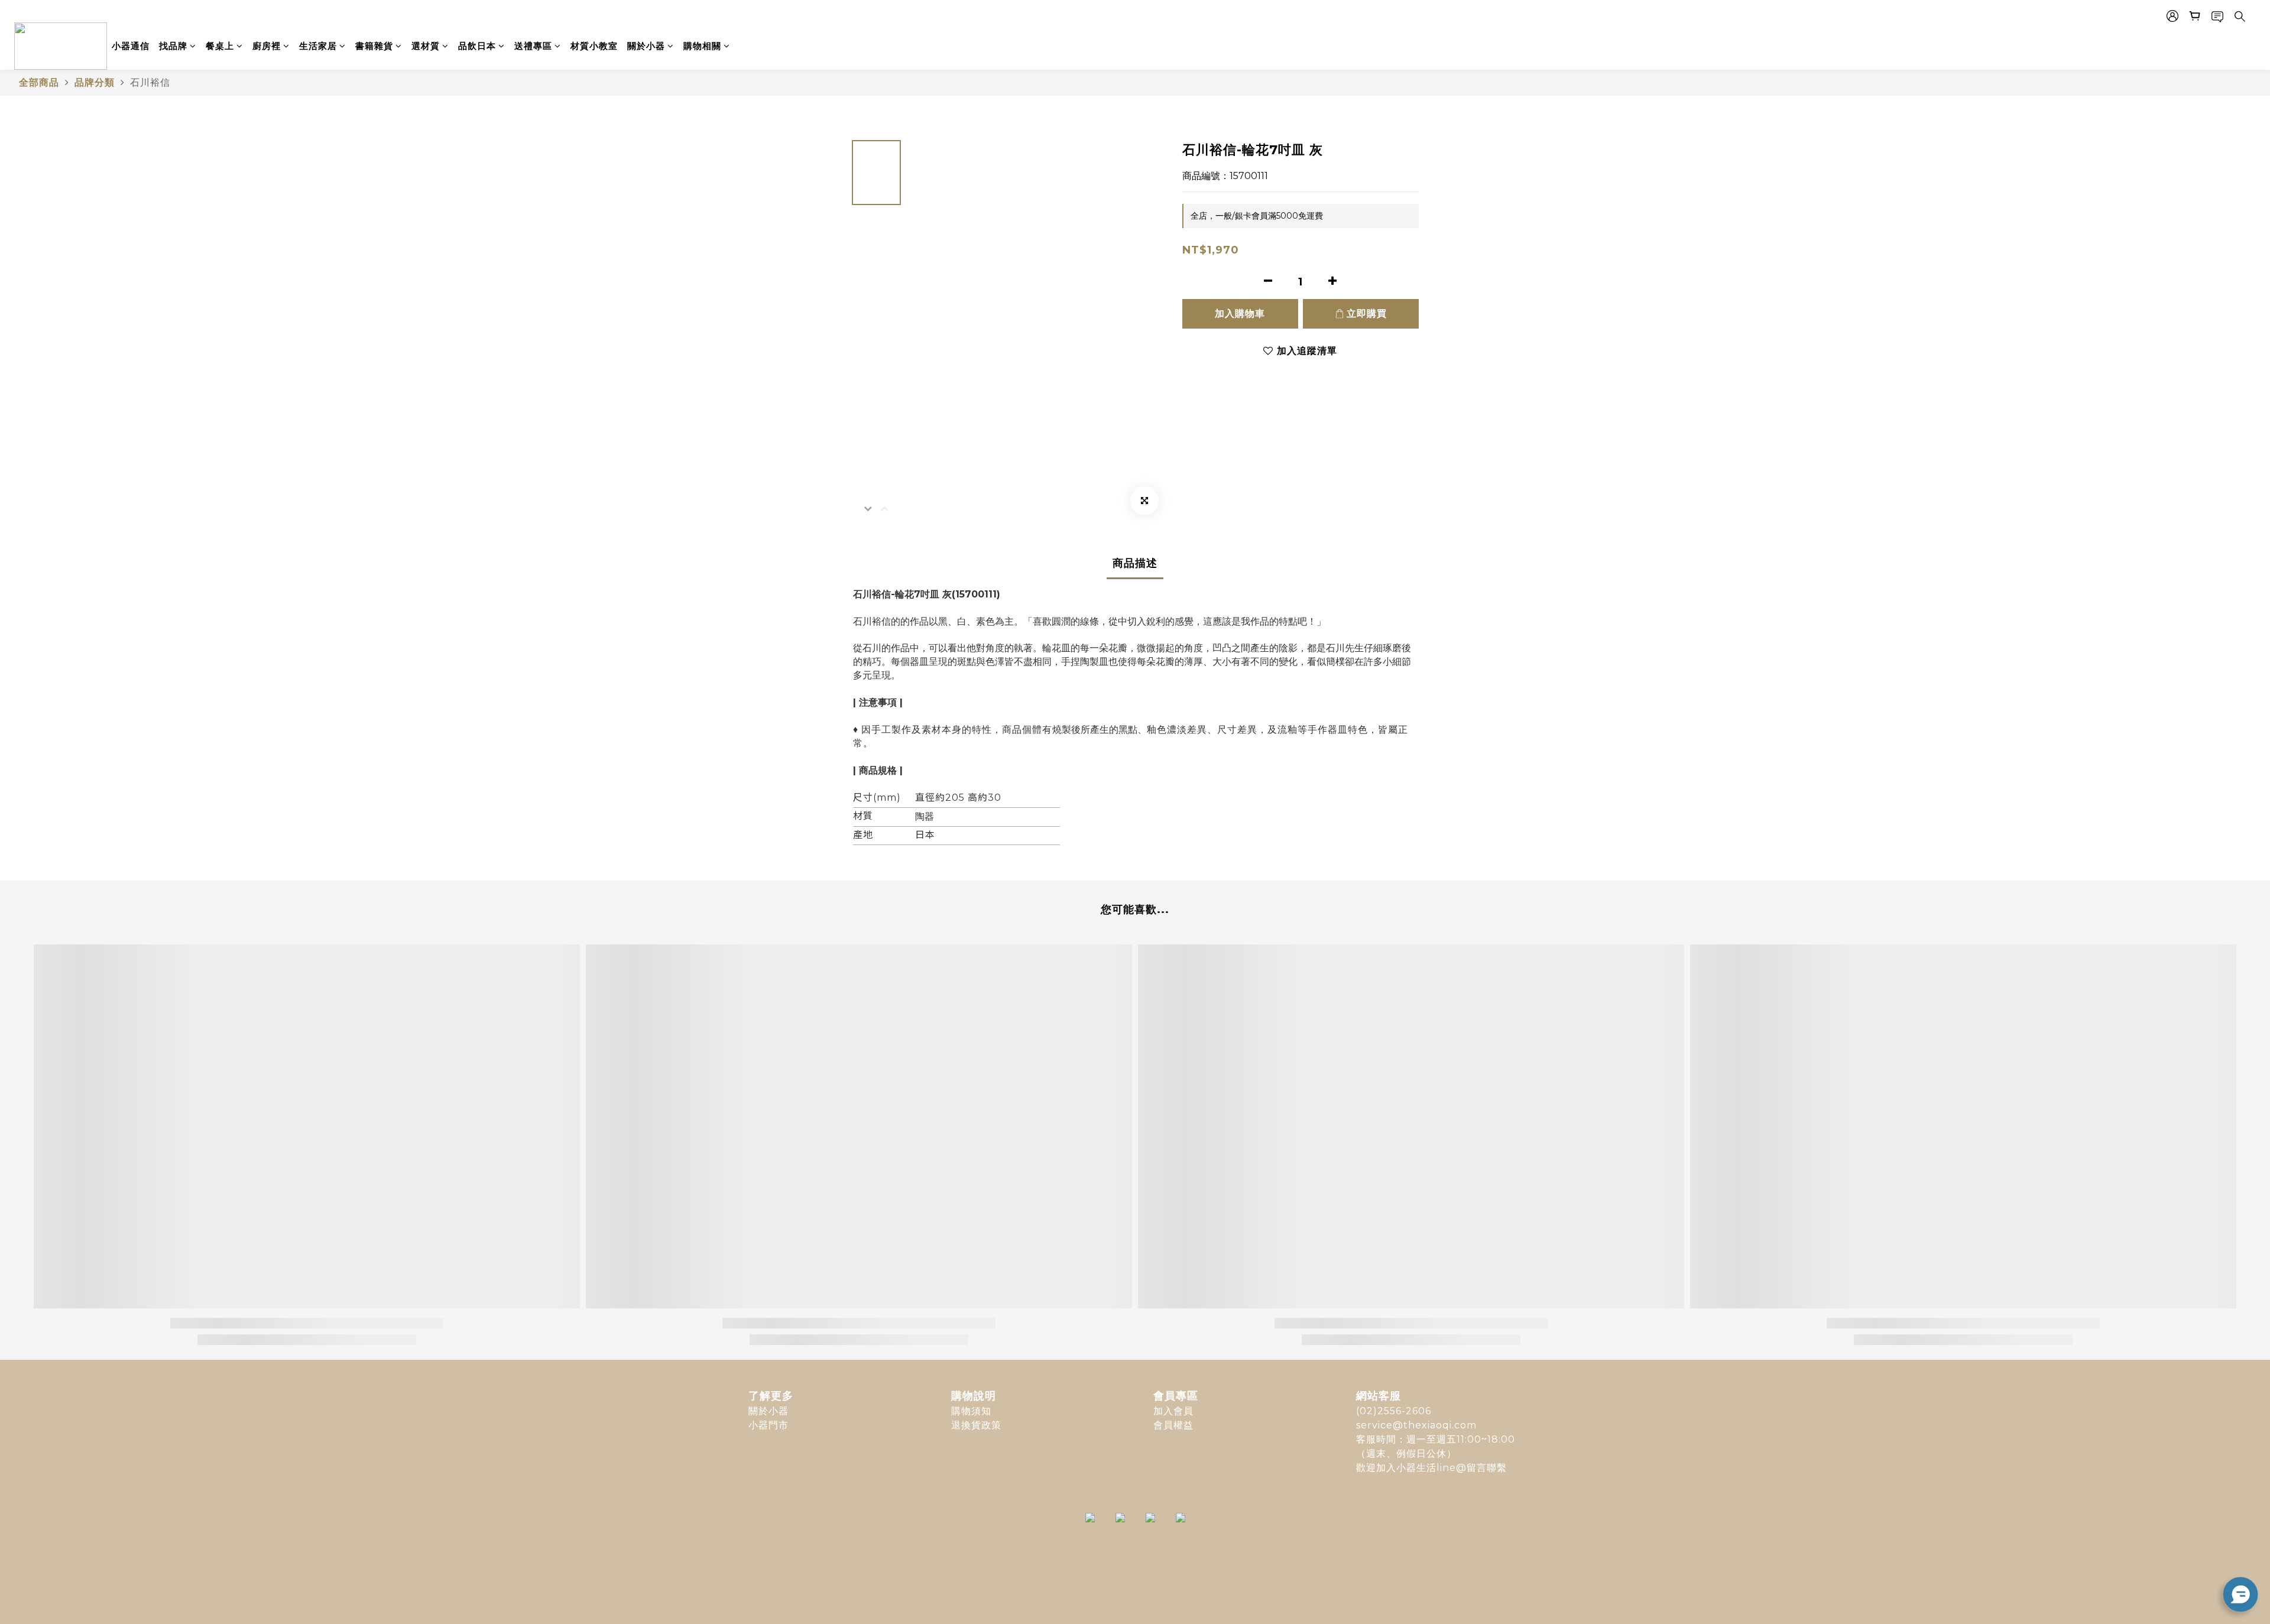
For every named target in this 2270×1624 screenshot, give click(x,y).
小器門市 (768, 1425)
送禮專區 (533, 46)
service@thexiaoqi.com (1416, 1425)
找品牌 (173, 46)
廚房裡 (267, 46)
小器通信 (131, 46)
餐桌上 (220, 46)
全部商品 (39, 82)
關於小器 (646, 46)
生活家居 (318, 46)
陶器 (925, 816)
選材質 (426, 46)
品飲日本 (477, 46)
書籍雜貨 (374, 46)
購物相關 (702, 46)
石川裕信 (150, 82)
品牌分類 (95, 82)
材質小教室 (594, 46)
